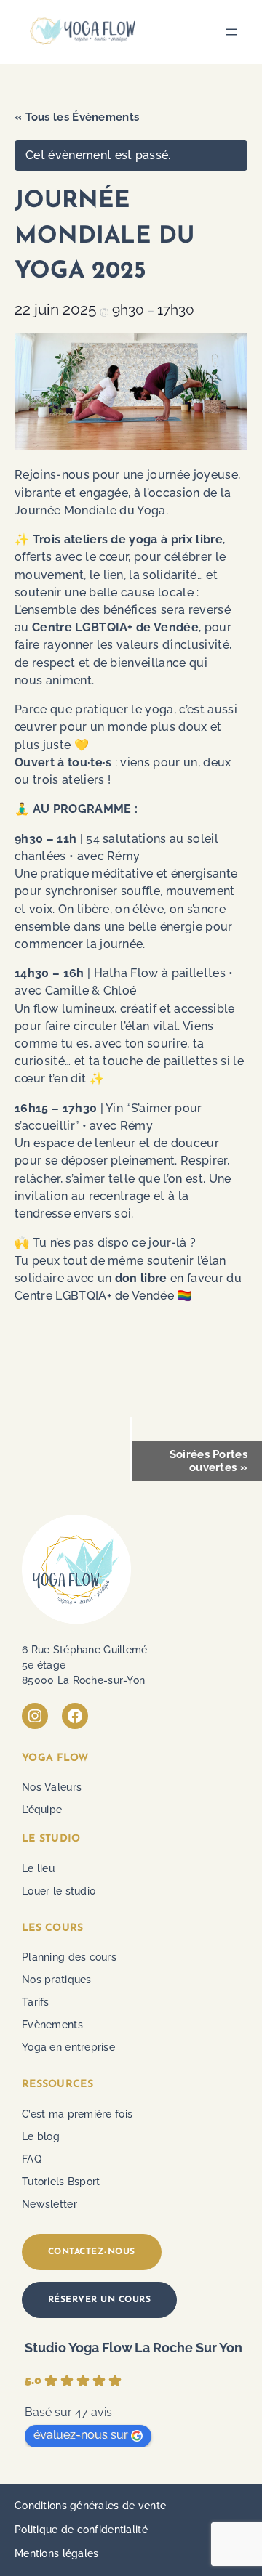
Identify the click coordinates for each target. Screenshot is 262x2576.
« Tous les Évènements (77, 117)
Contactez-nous (92, 2252)
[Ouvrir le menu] (231, 32)
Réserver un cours (99, 2300)
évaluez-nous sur (81, 2435)
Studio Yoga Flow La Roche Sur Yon (134, 2348)
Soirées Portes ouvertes (209, 1461)
